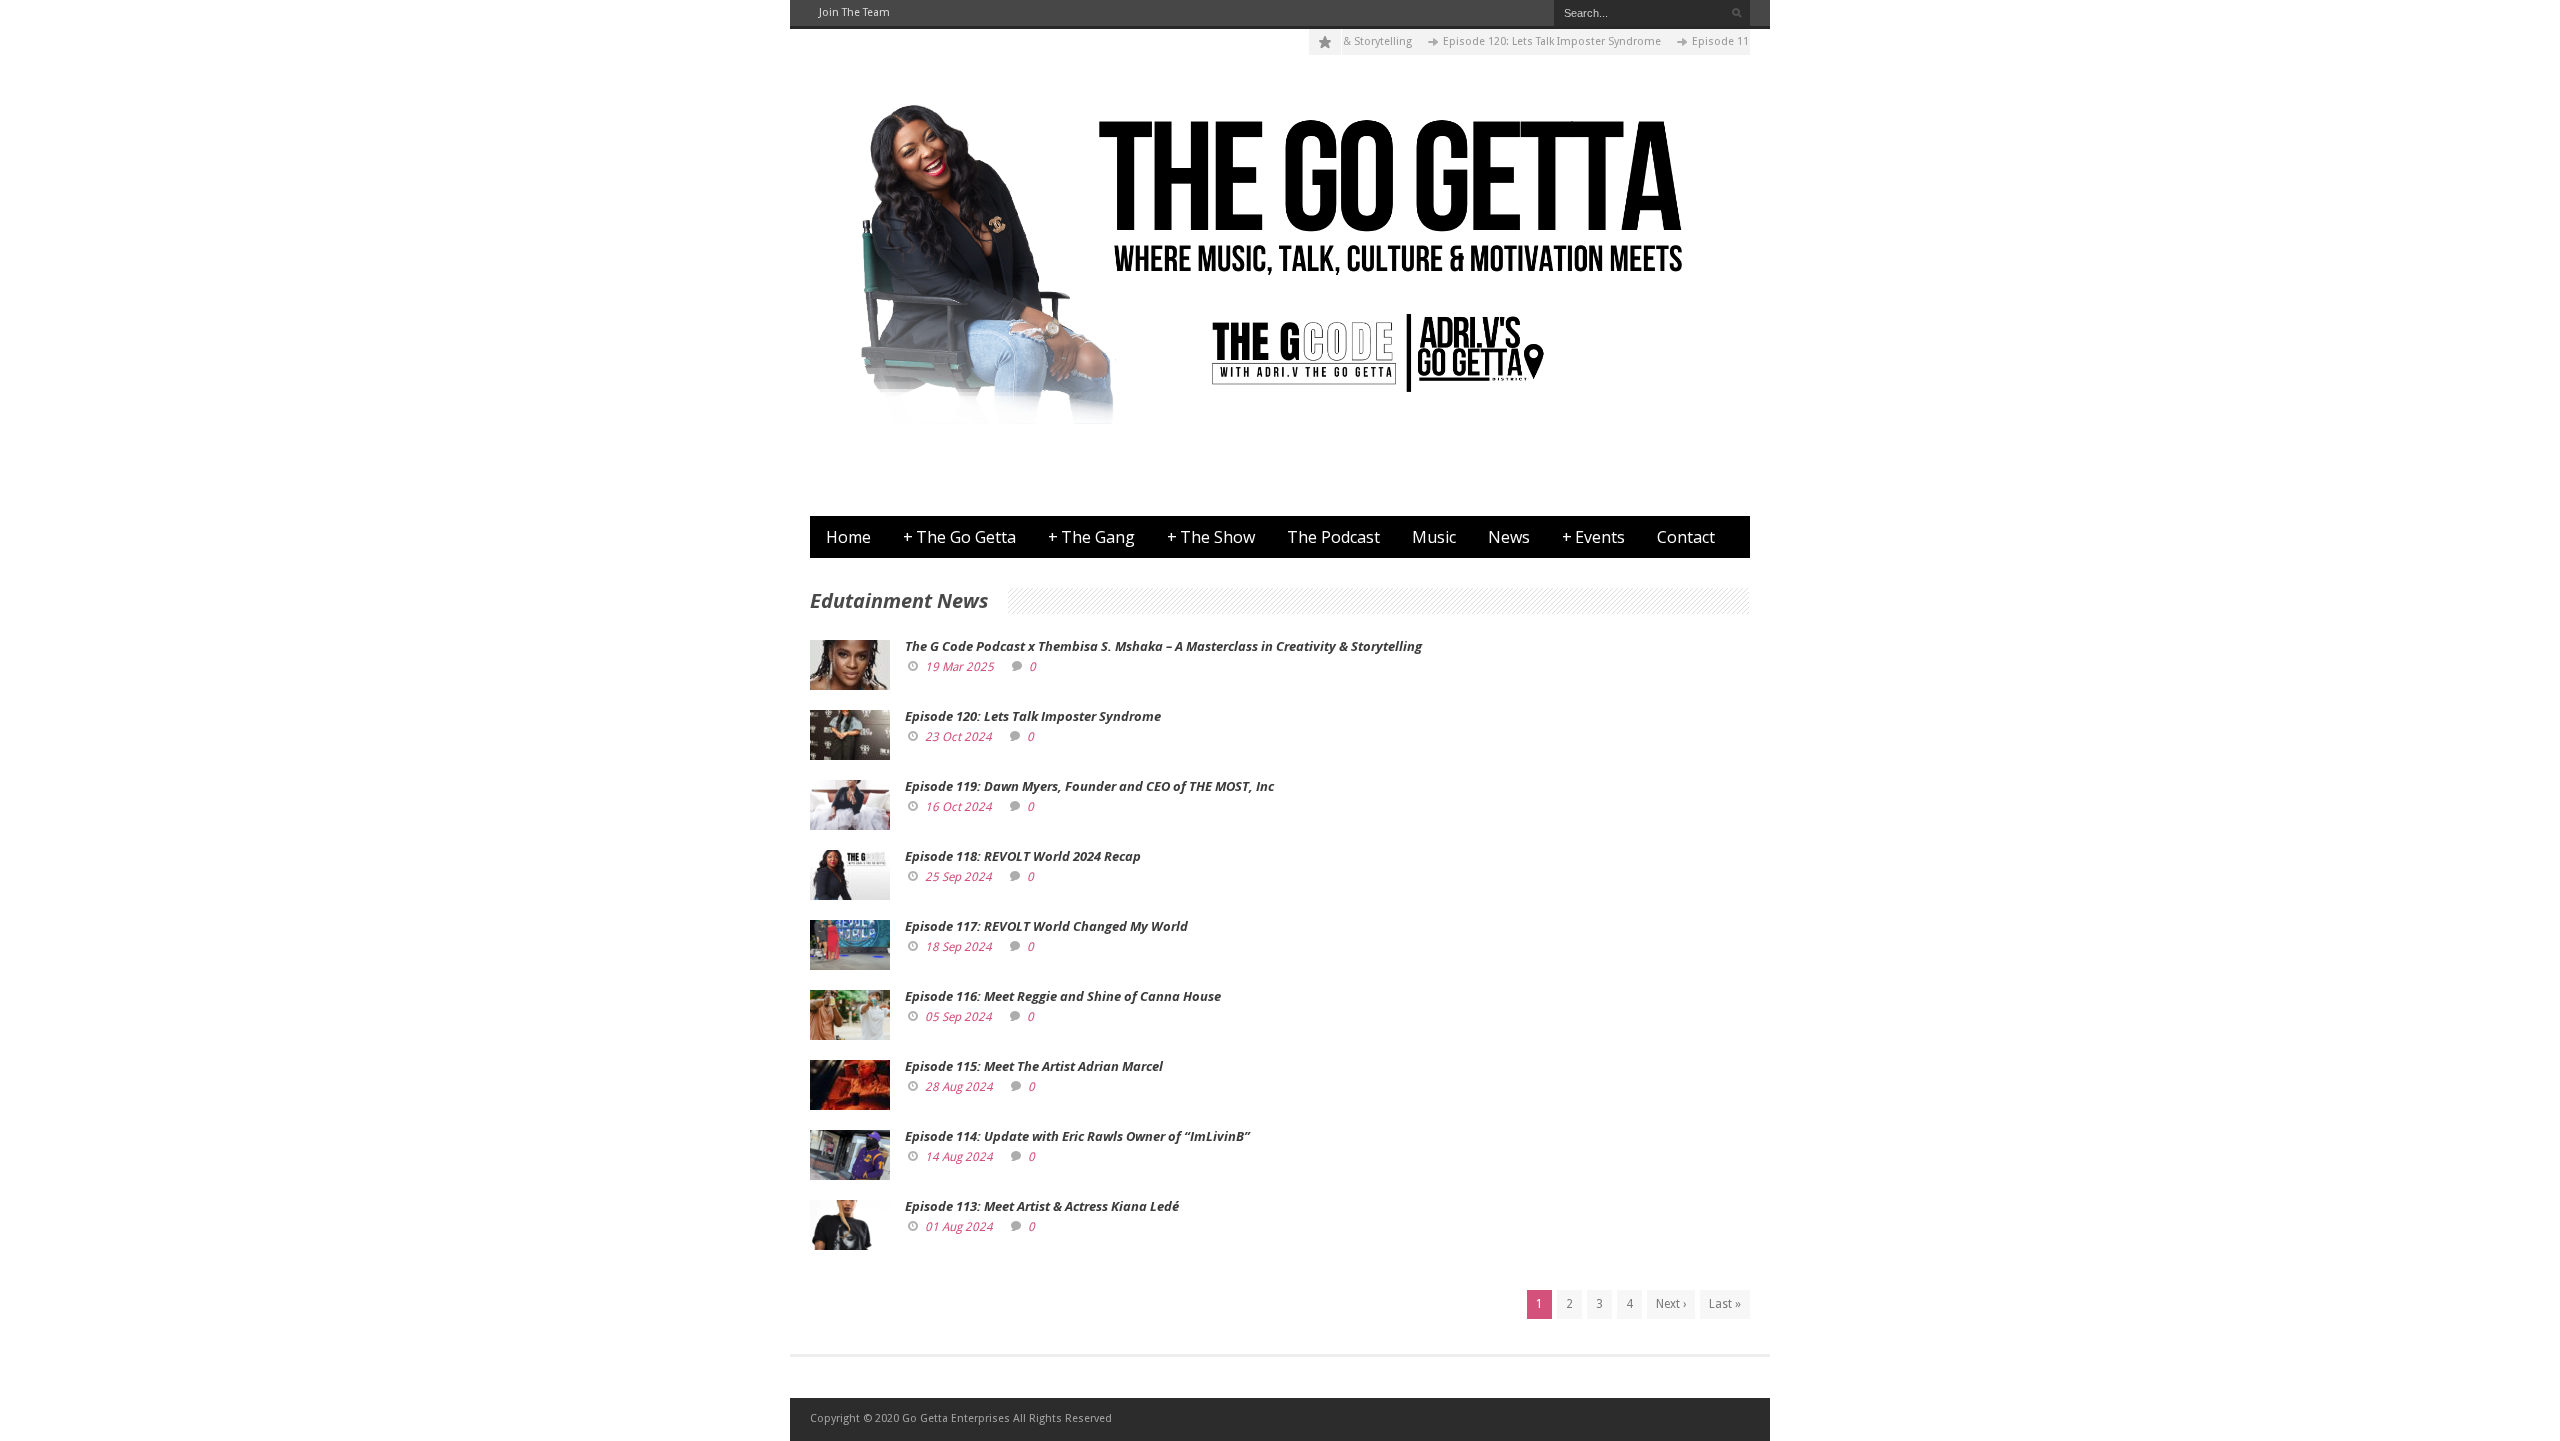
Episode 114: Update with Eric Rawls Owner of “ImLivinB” (1077, 1136)
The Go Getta (959, 537)
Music (1434, 537)
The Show (1211, 537)
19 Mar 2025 (959, 667)
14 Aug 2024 (959, 1157)
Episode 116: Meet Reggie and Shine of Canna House (1063, 996)
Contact (1686, 537)
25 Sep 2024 (958, 877)
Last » (1725, 1304)
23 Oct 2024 (958, 737)
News (1509, 537)
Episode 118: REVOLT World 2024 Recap (1023, 856)
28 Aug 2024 (959, 1087)
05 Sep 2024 (958, 1017)
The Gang (1091, 537)
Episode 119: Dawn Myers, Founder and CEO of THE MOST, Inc (1089, 786)
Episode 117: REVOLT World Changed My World (1046, 926)
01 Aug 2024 (959, 1227)
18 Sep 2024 (958, 947)
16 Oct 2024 (958, 807)
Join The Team (854, 12)
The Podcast (1333, 537)
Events (1593, 537)
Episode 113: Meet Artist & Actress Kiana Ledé (1042, 1206)
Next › (1671, 1304)
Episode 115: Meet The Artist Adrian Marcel (1034, 1066)
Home (848, 537)
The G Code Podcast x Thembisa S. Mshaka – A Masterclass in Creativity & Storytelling (1163, 646)
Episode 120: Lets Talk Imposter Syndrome (1525, 41)
